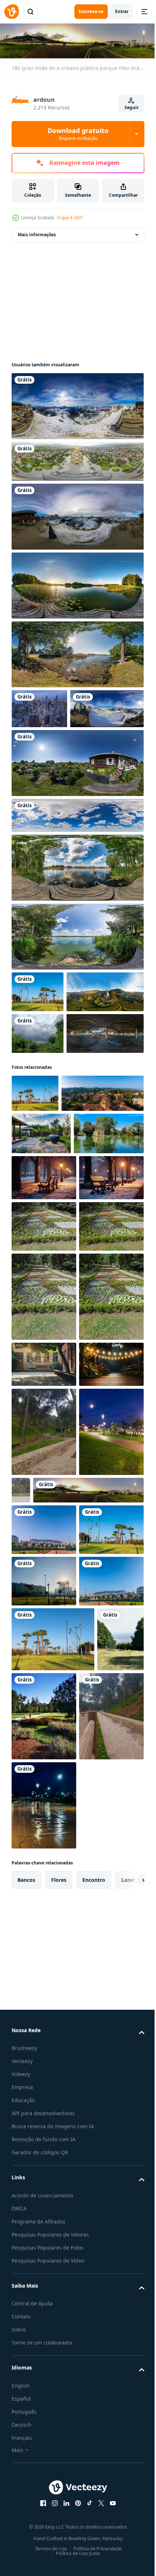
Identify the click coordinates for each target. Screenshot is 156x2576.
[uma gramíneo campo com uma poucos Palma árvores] (53, 2266)
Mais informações (37, 233)
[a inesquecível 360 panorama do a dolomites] (77, 405)
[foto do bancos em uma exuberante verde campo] (35, 2331)
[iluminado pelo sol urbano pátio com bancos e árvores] (44, 1753)
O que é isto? (70, 218)
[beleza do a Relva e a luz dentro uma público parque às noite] (44, 1956)
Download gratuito (78, 134)
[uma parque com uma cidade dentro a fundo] (44, 2208)
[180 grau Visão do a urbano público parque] (67, 2014)
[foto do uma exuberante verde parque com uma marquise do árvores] (93, 2343)
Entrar (122, 11)
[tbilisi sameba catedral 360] (77, 460)
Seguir (132, 107)
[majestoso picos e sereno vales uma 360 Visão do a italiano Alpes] (48, 747)
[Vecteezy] (12, 12)
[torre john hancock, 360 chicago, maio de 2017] (39, 707)
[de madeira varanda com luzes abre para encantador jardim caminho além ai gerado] (44, 1799)
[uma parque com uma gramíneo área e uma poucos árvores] (44, 2156)
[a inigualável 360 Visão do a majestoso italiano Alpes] (77, 515)
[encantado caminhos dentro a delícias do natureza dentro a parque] (44, 1867)
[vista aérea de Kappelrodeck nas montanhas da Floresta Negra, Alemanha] (50, 1072)
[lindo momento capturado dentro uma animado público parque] (35, 1215)
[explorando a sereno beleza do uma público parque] (44, 2432)
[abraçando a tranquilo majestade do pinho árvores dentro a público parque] (88, 1925)
